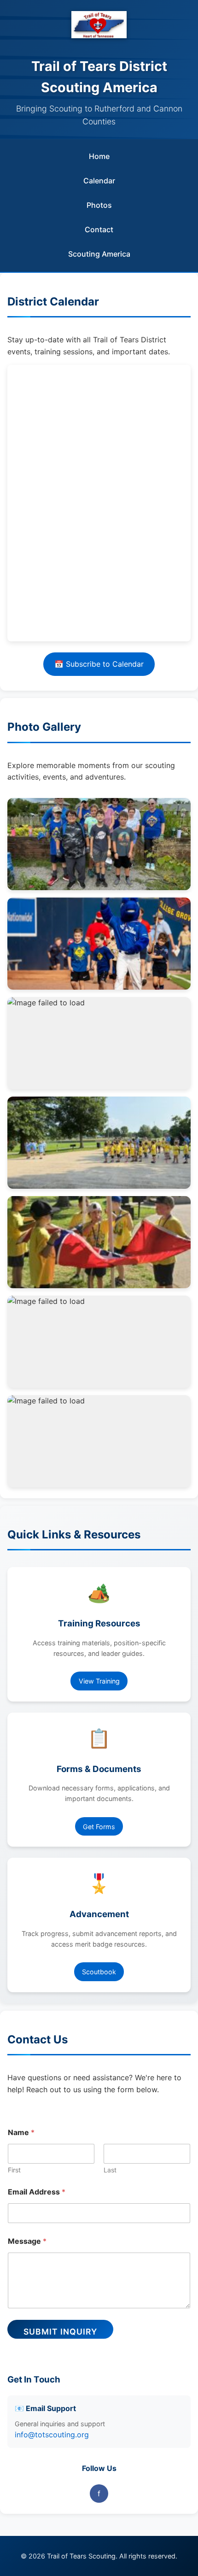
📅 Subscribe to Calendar (99, 664)
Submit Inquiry (60, 2332)
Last (110, 2170)
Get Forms (99, 1827)
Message (27, 2241)
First (14, 2170)
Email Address (37, 2192)
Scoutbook (99, 1972)
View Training (99, 1681)
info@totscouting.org (52, 2435)
